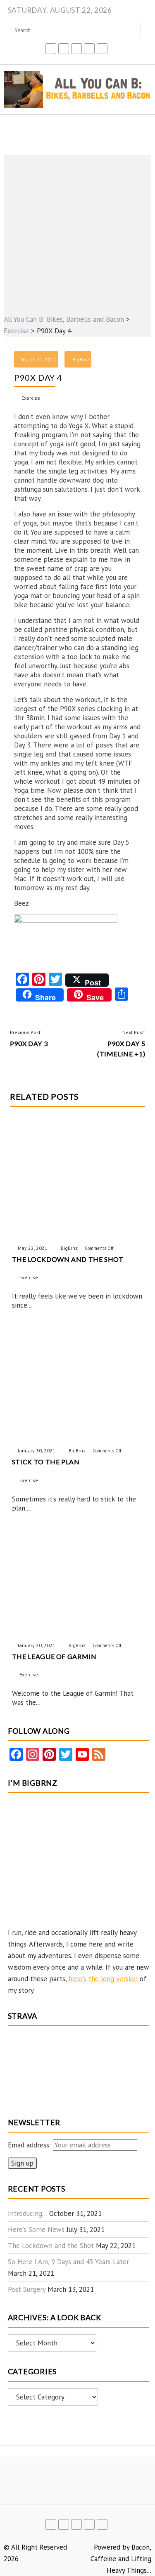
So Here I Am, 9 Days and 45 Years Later (68, 2262)
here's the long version (103, 1979)
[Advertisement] (77, 232)
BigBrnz (81, 359)
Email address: (30, 2145)
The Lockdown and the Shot (51, 2246)
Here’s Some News (36, 2230)
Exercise (31, 398)
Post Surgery (27, 2289)
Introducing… (27, 2213)
